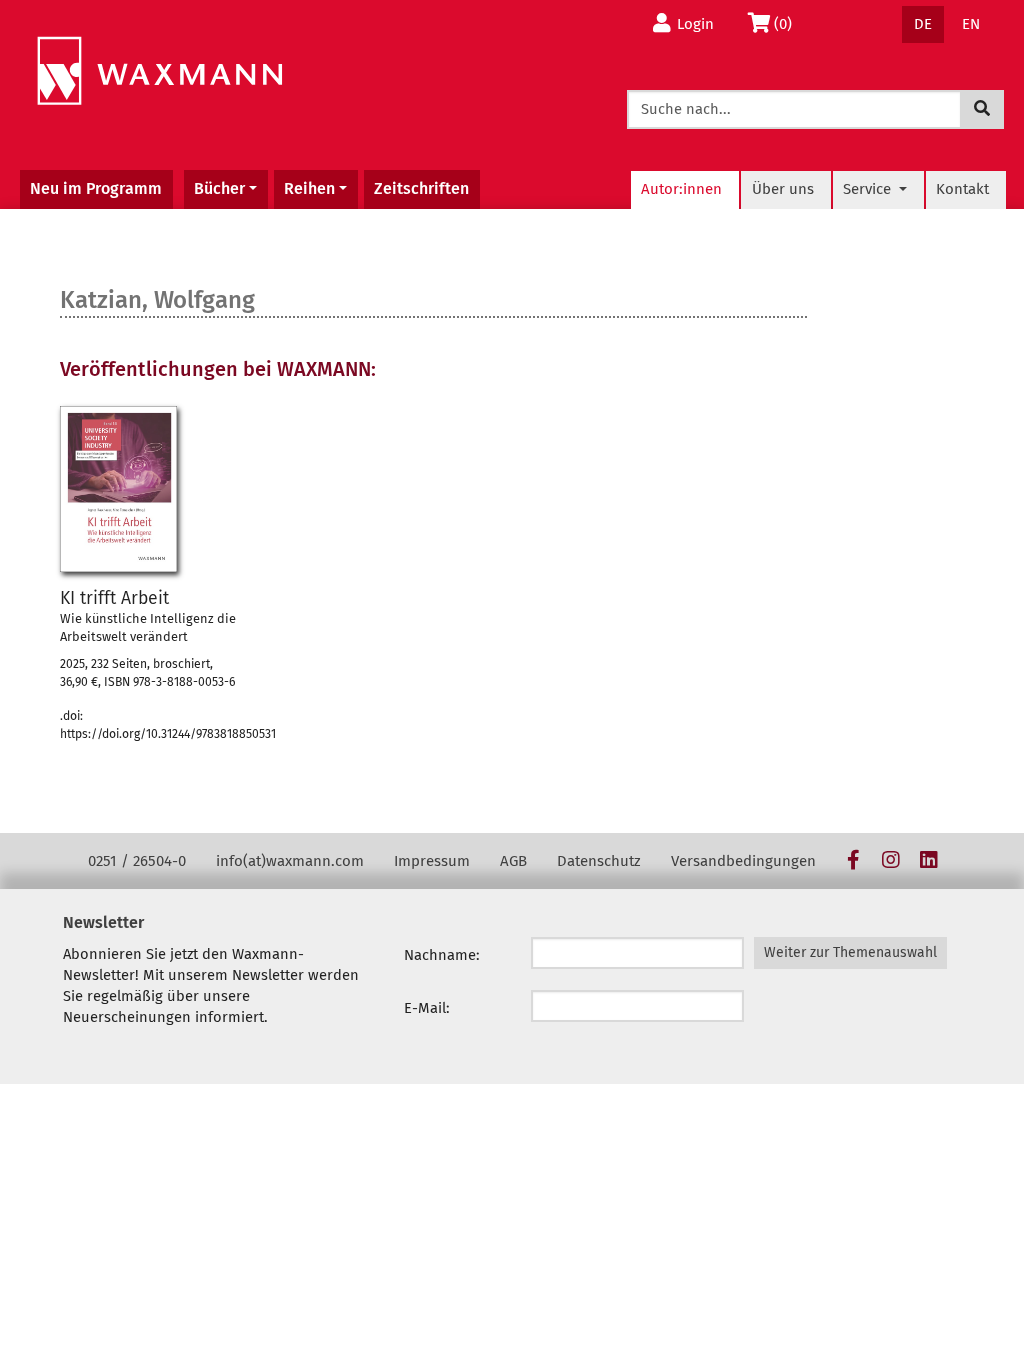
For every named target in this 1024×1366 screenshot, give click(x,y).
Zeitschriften (421, 188)
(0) (788, 23)
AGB (513, 861)
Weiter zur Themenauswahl (850, 952)
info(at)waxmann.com (290, 861)
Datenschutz (599, 861)
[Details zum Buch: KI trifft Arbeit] (118, 489)
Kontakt (962, 189)
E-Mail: (427, 1008)
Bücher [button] (219, 188)
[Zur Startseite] (159, 71)
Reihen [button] (309, 188)
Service (869, 189)
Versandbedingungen (743, 861)
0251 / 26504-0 (137, 861)
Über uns (783, 189)
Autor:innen (681, 189)
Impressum (432, 861)
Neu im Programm (96, 188)
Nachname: (442, 955)
